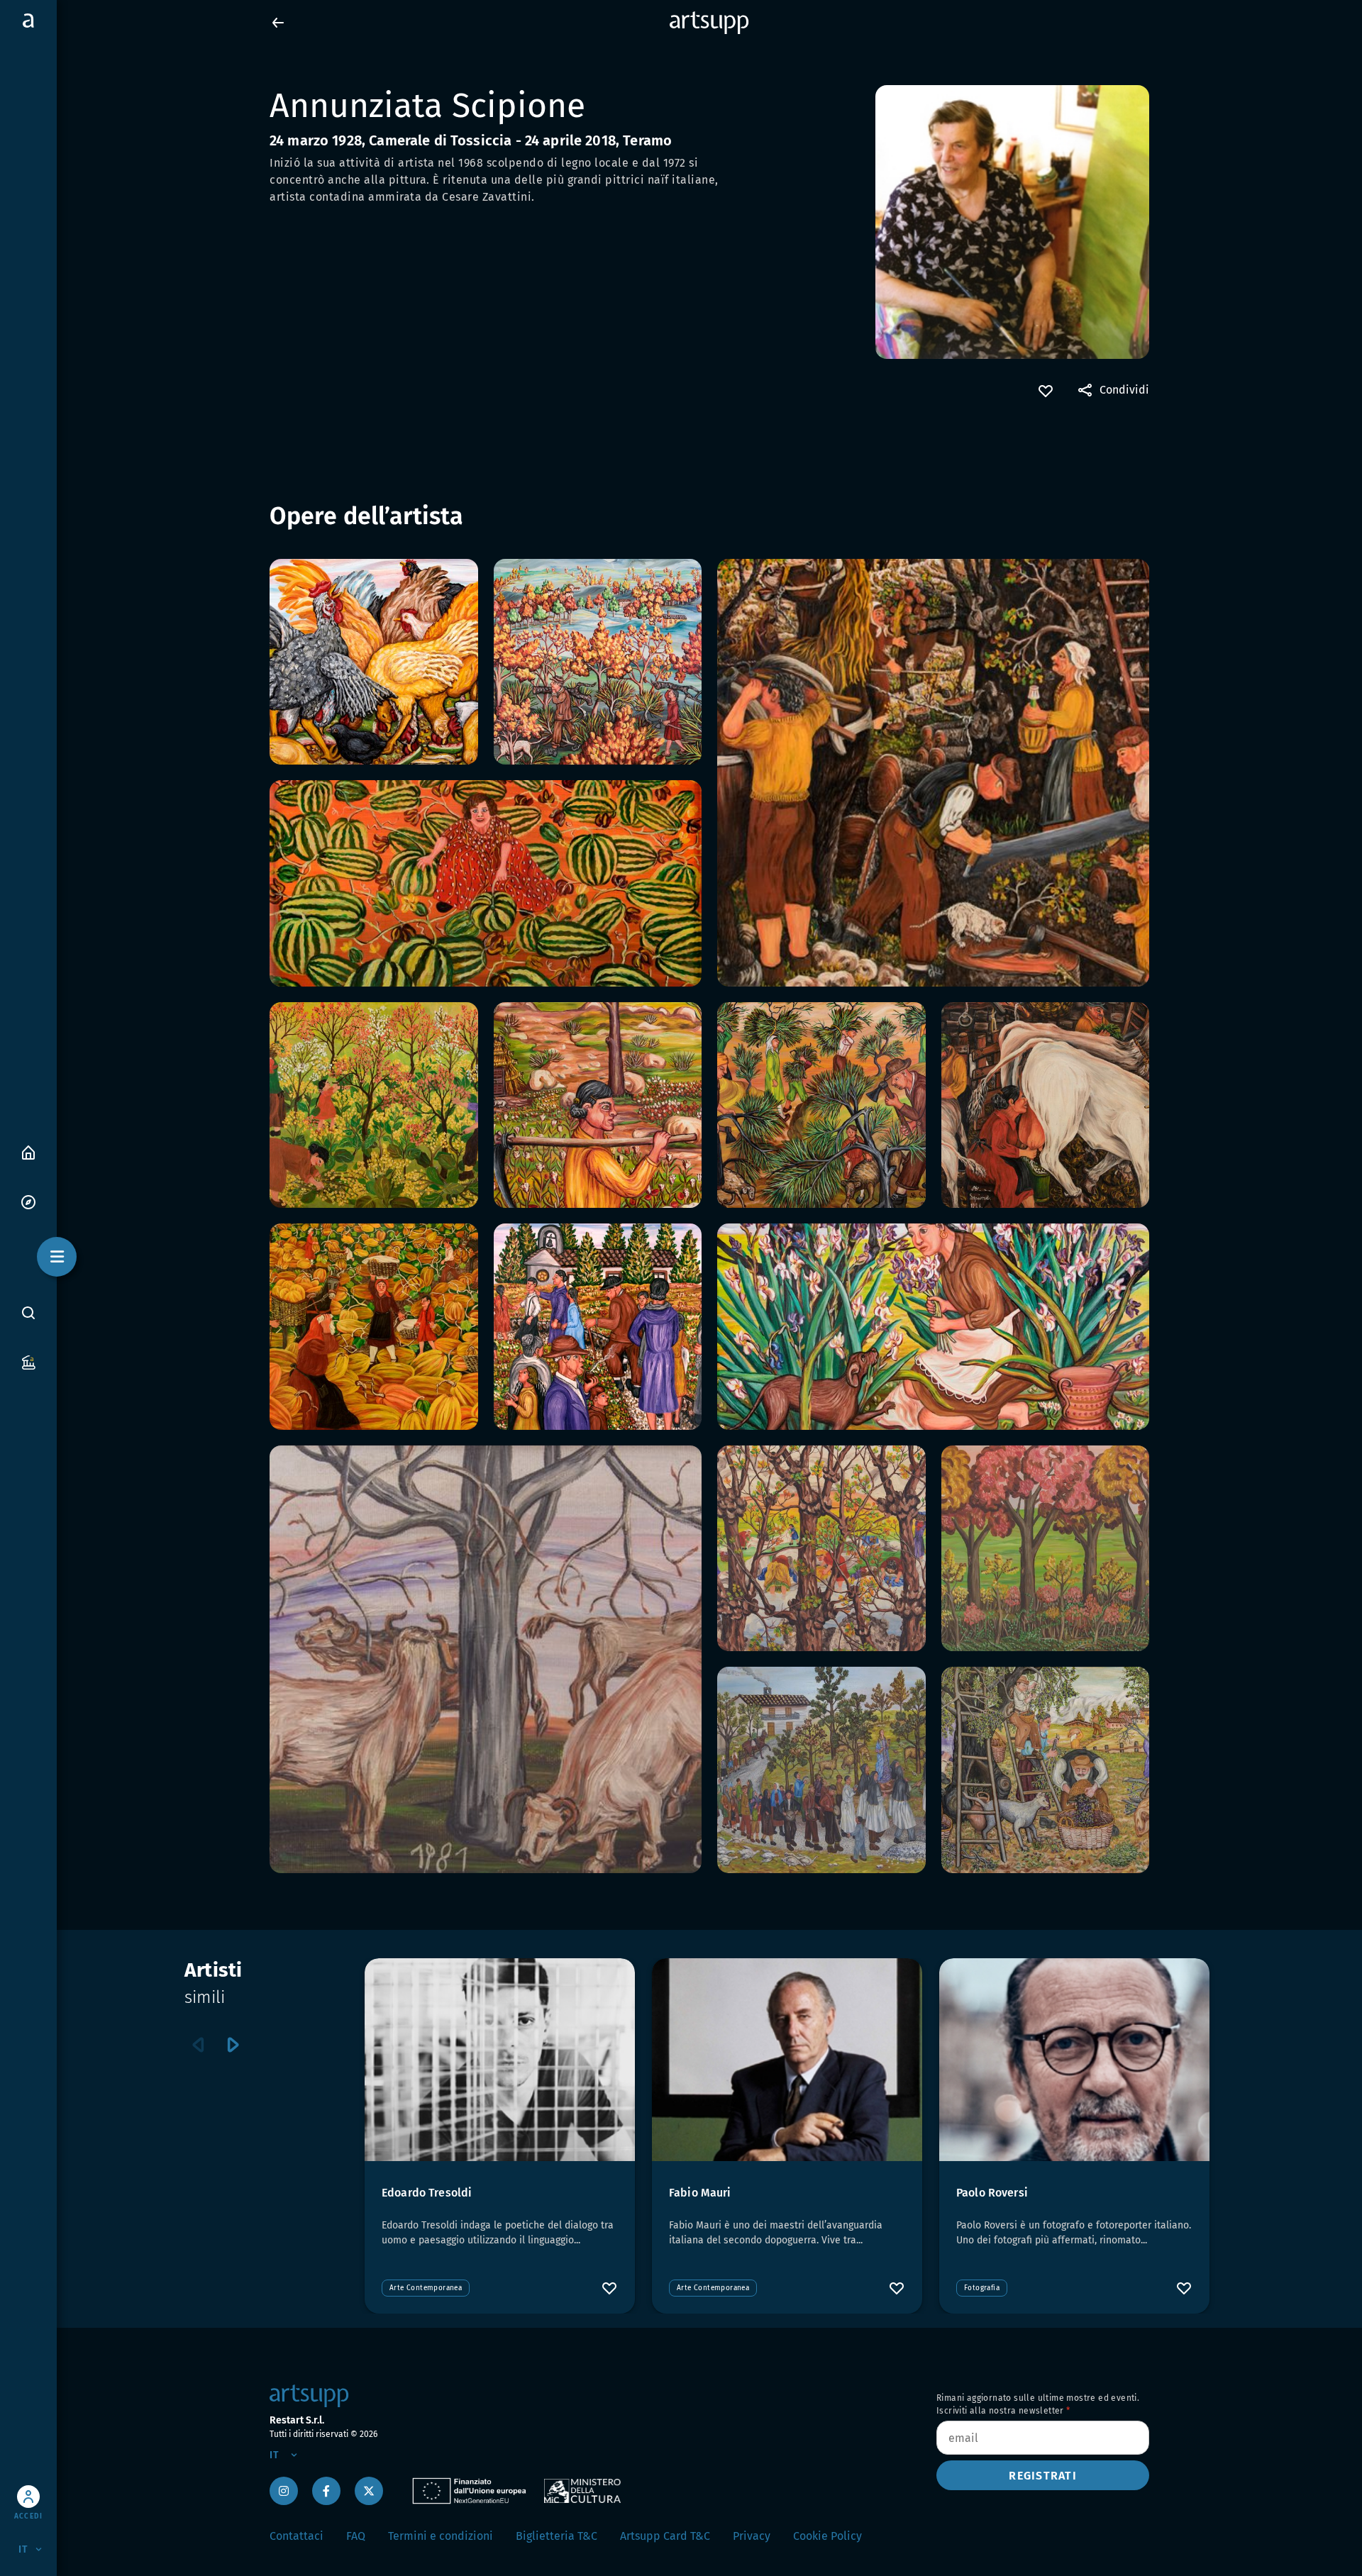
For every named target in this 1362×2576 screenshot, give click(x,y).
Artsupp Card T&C (665, 2536)
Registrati (1043, 2476)
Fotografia (982, 2288)
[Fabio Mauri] (787, 2060)
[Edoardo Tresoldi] (500, 2060)
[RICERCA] (28, 1312)
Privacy (752, 2536)
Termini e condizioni (441, 2536)
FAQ (356, 2536)
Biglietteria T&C (557, 2536)
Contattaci (297, 2536)
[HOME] (28, 1151)
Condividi (1124, 390)
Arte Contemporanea (426, 2288)
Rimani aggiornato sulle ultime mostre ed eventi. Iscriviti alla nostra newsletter (1038, 2404)
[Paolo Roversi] (1074, 2060)
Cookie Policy (827, 2536)
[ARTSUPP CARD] (28, 1361)
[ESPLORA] (28, 1201)
